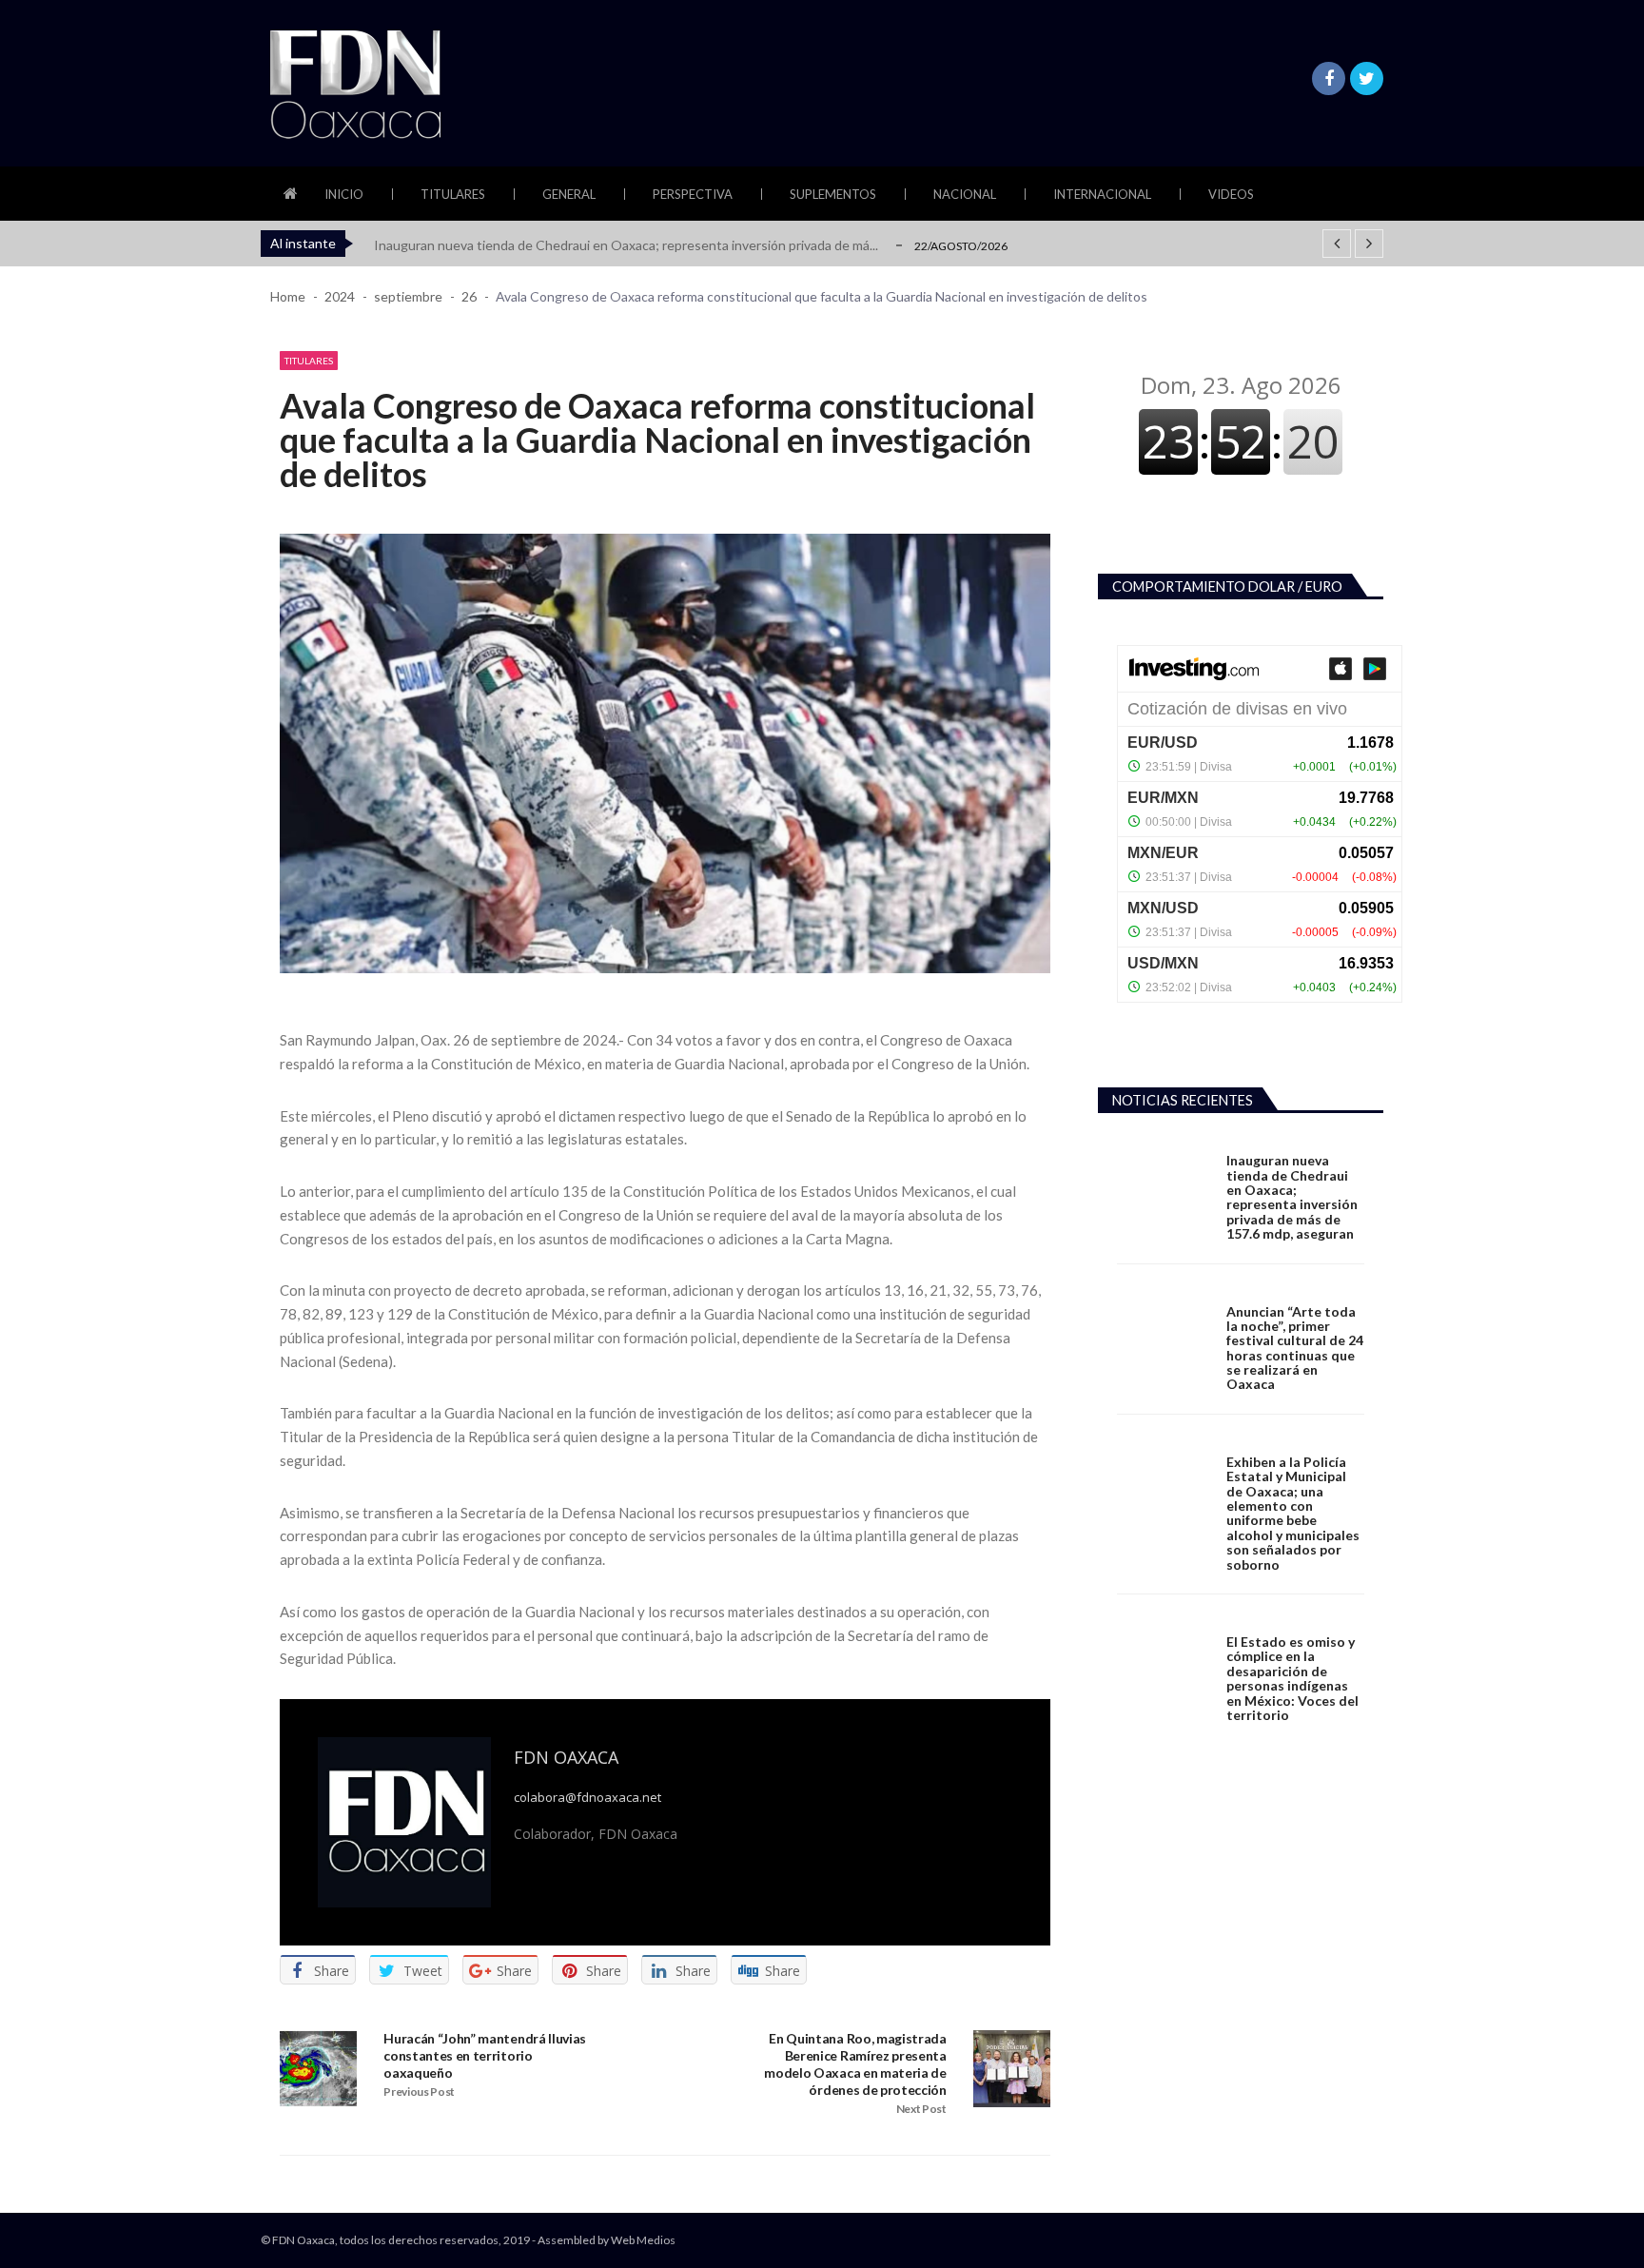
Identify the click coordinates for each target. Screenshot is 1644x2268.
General (569, 194)
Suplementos (833, 194)
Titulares (453, 194)
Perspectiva (693, 194)
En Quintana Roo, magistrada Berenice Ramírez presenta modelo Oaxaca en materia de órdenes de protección (855, 2064)
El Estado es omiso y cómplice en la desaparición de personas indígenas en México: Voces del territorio (1292, 1678)
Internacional (1102, 194)
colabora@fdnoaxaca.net (587, 1798)
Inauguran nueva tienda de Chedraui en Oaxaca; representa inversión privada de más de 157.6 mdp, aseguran (1292, 1197)
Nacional (965, 194)
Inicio (344, 194)
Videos (1231, 194)
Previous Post (419, 2092)
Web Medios (643, 2240)
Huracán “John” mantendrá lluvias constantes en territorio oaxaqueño (485, 2055)
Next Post (921, 2109)
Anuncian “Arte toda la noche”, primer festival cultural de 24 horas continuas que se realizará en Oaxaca (1295, 1348)
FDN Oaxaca (566, 1757)
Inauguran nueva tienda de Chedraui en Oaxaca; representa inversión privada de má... (626, 245)
